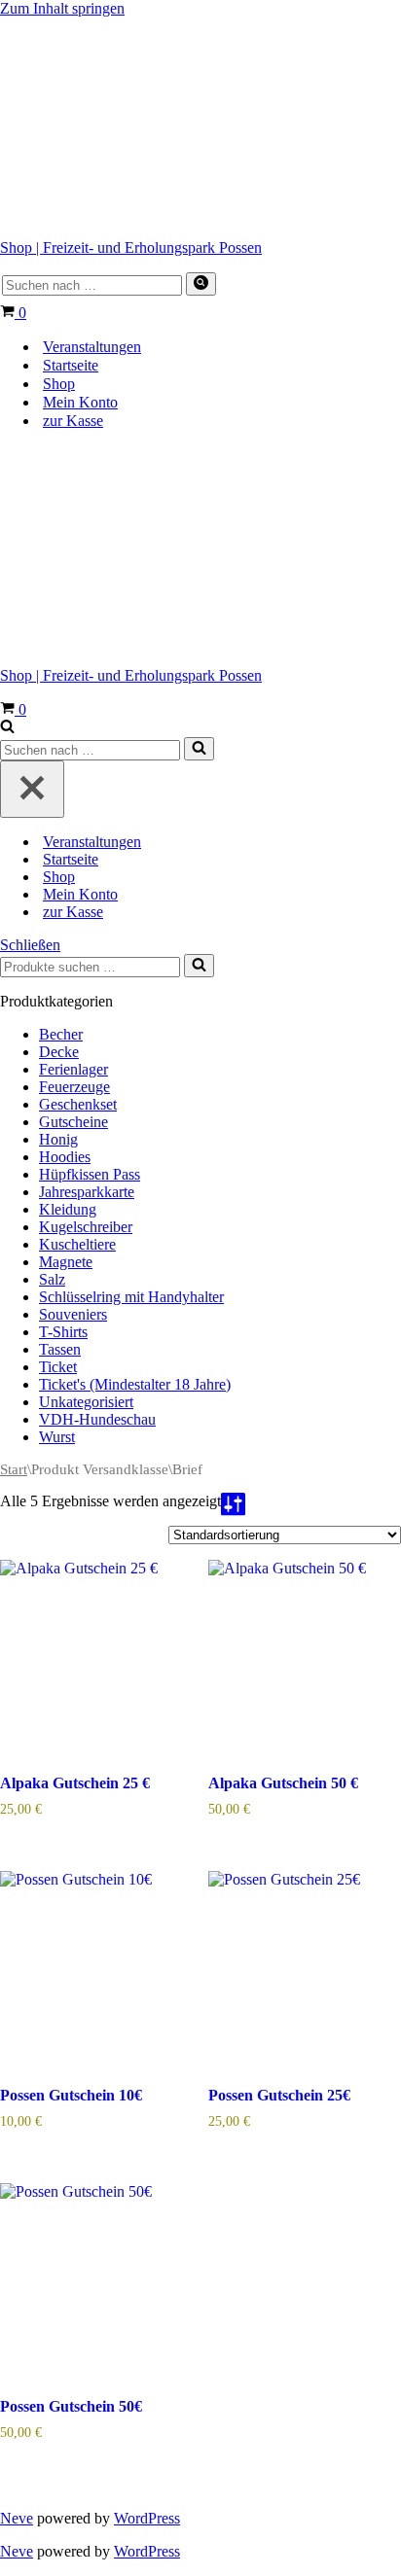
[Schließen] (32, 789)
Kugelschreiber (86, 1227)
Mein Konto (80, 402)
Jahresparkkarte (87, 1192)
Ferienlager (73, 1069)
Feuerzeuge (74, 1087)
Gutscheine (73, 1122)
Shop (59, 384)
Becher (61, 1034)
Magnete (66, 1262)
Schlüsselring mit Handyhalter (131, 1297)
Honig (58, 1139)
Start (14, 1469)
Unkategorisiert (86, 1402)
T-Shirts (63, 1332)
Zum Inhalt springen (62, 8)
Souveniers (73, 1314)
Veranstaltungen (92, 347)
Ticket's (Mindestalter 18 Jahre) (135, 1384)
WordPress (147, 2518)
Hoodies (65, 1157)
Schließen (30, 945)
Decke (59, 1052)
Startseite (71, 365)
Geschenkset (78, 1104)
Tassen (60, 1349)
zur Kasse (73, 421)
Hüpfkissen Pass (90, 1174)
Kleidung (68, 1209)
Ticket (58, 1367)
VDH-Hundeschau (97, 1419)
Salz (52, 1279)
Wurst (57, 1437)
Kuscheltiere (77, 1244)
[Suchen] (201, 284)
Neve (17, 2518)
